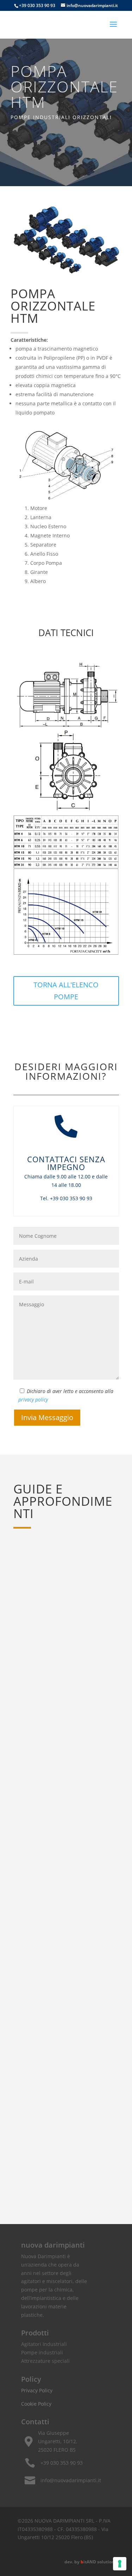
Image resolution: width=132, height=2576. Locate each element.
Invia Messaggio (47, 1417)
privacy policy (33, 1400)
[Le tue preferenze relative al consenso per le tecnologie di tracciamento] (120, 2564)
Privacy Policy (37, 2390)
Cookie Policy (36, 2404)
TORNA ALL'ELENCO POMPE (66, 991)
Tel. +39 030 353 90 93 (66, 1198)
